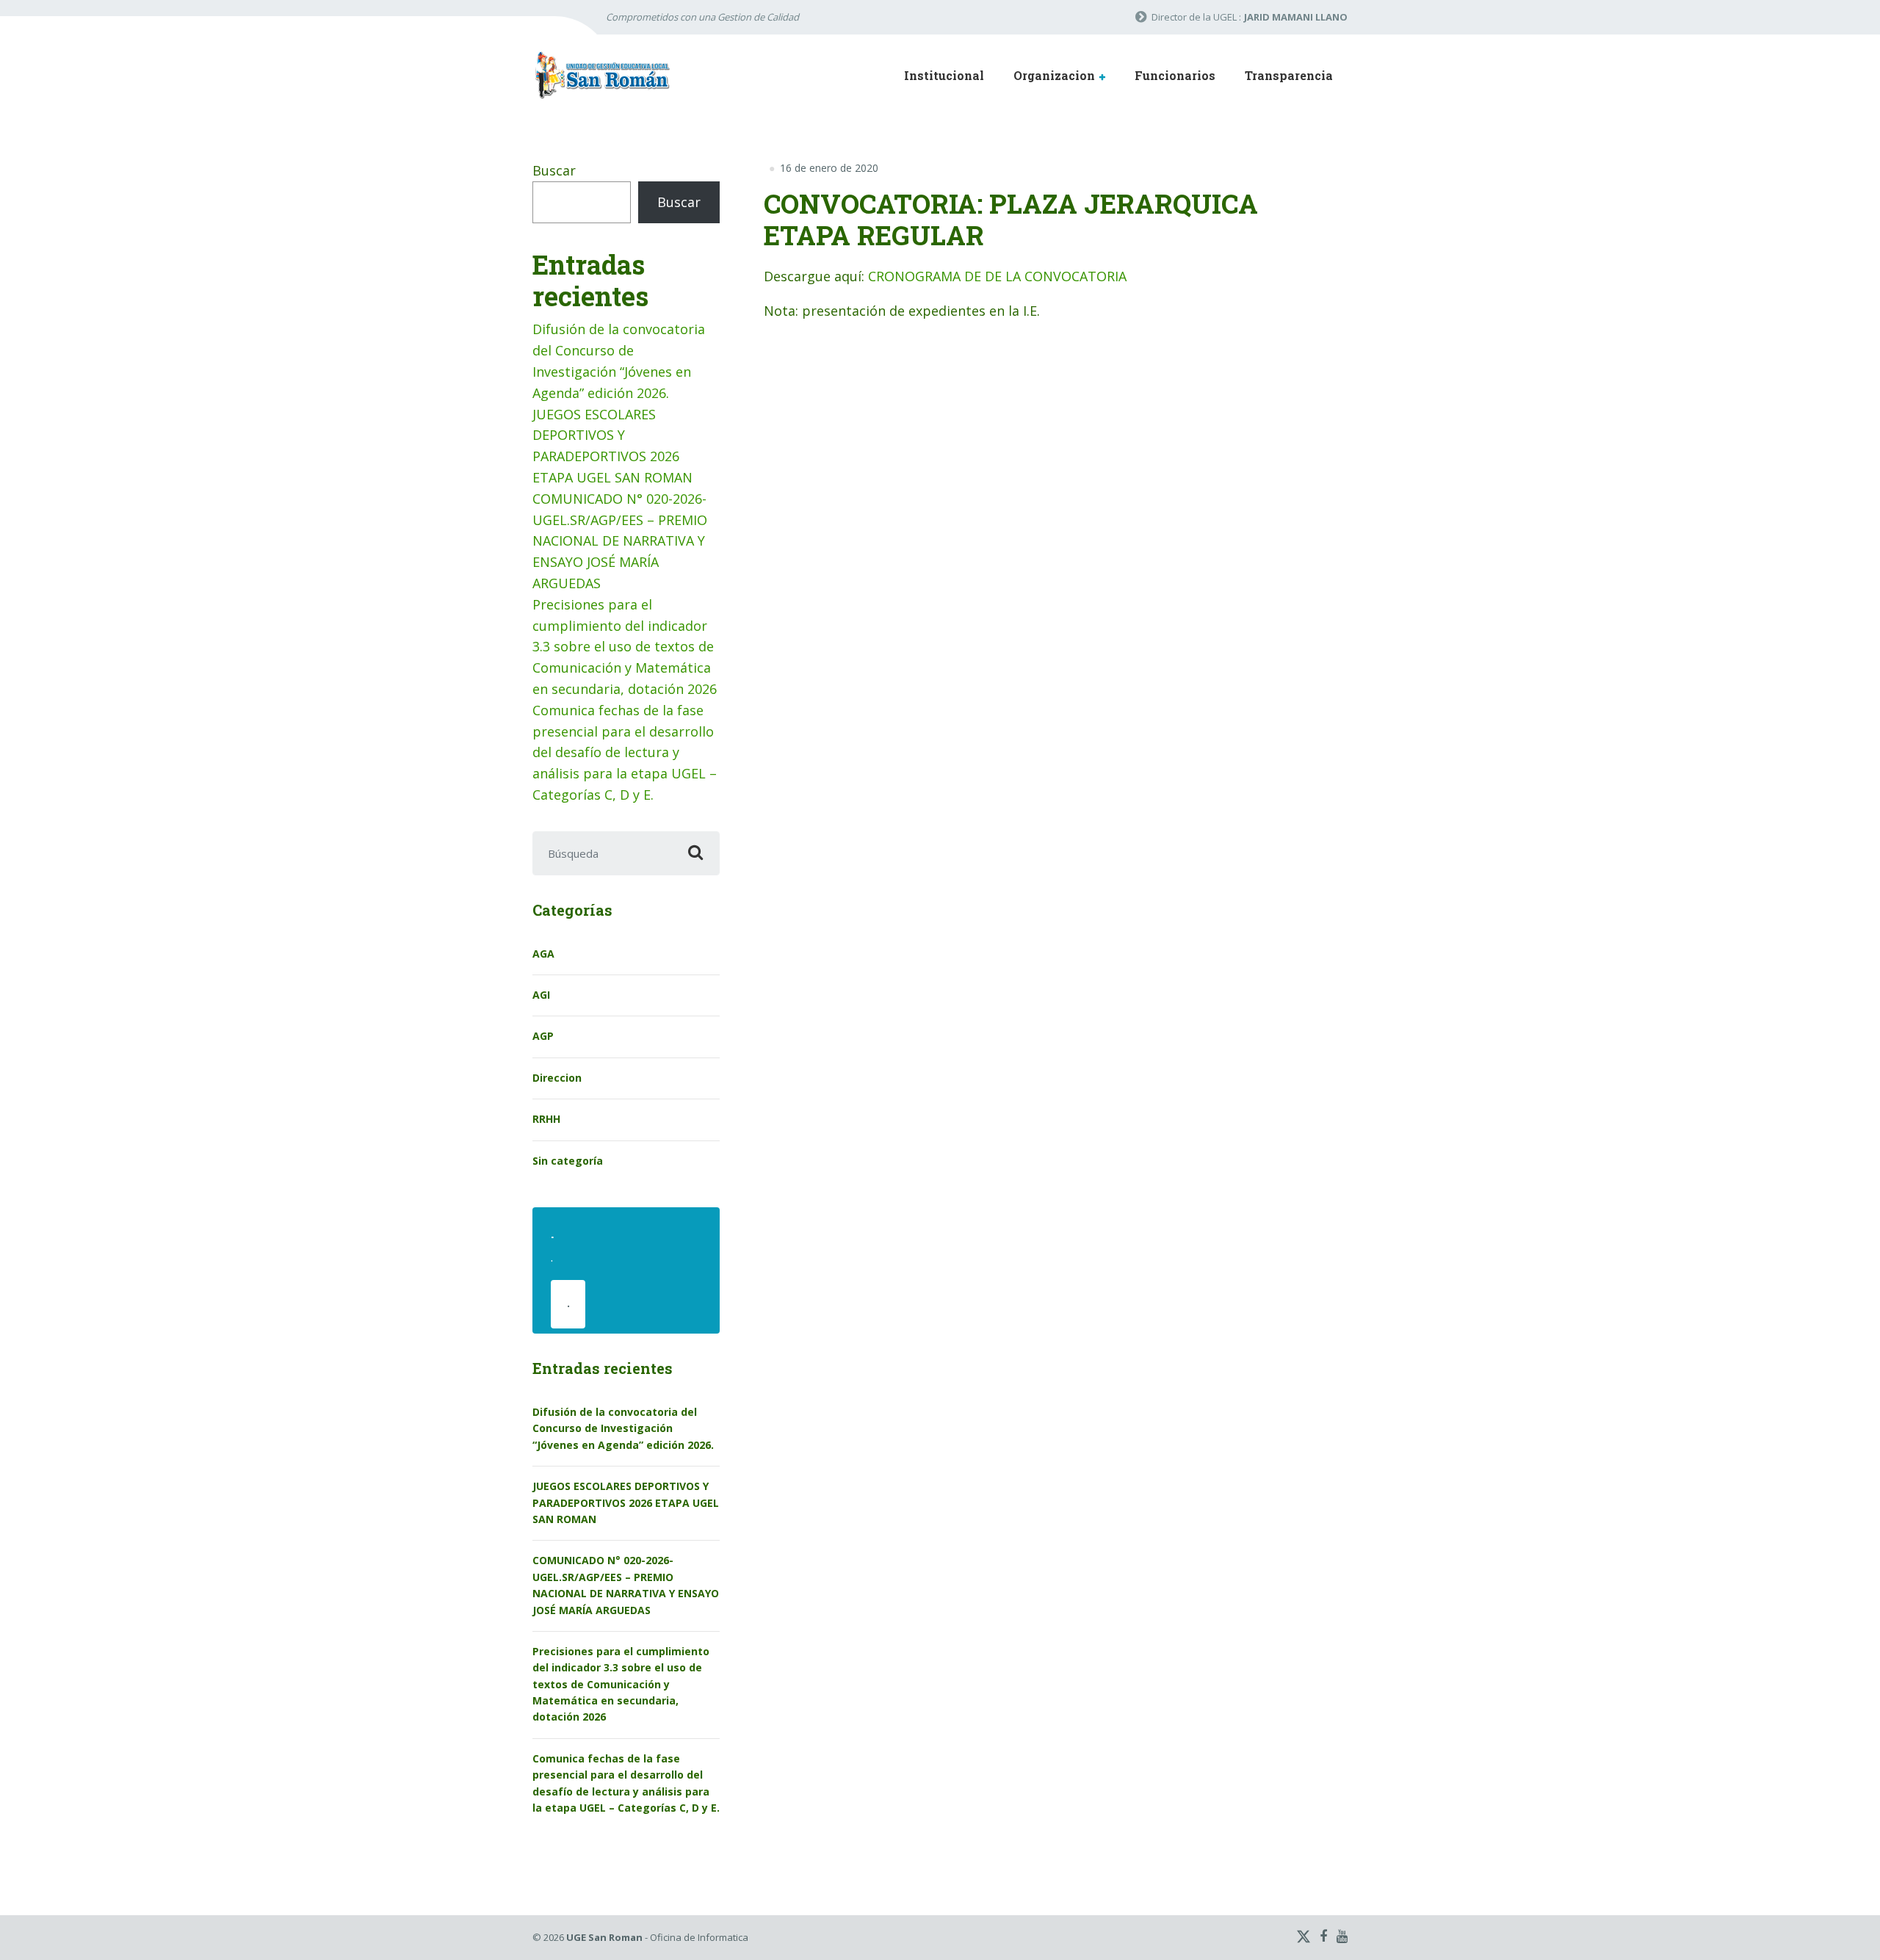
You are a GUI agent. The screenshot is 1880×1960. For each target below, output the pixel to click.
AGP (543, 1036)
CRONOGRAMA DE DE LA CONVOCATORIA (997, 276)
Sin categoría (568, 1161)
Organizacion (1054, 75)
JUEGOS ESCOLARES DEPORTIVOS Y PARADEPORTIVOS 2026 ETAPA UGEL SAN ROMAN (626, 1502)
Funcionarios (1175, 75)
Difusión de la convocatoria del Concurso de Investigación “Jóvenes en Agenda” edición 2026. (623, 1428)
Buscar (554, 170)
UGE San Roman (604, 1937)
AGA (543, 954)
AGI (541, 995)
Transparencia (1289, 75)
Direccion (557, 1078)
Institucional (944, 75)
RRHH (546, 1119)
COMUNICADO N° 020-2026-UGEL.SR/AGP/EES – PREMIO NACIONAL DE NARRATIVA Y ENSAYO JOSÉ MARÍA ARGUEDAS (620, 541)
